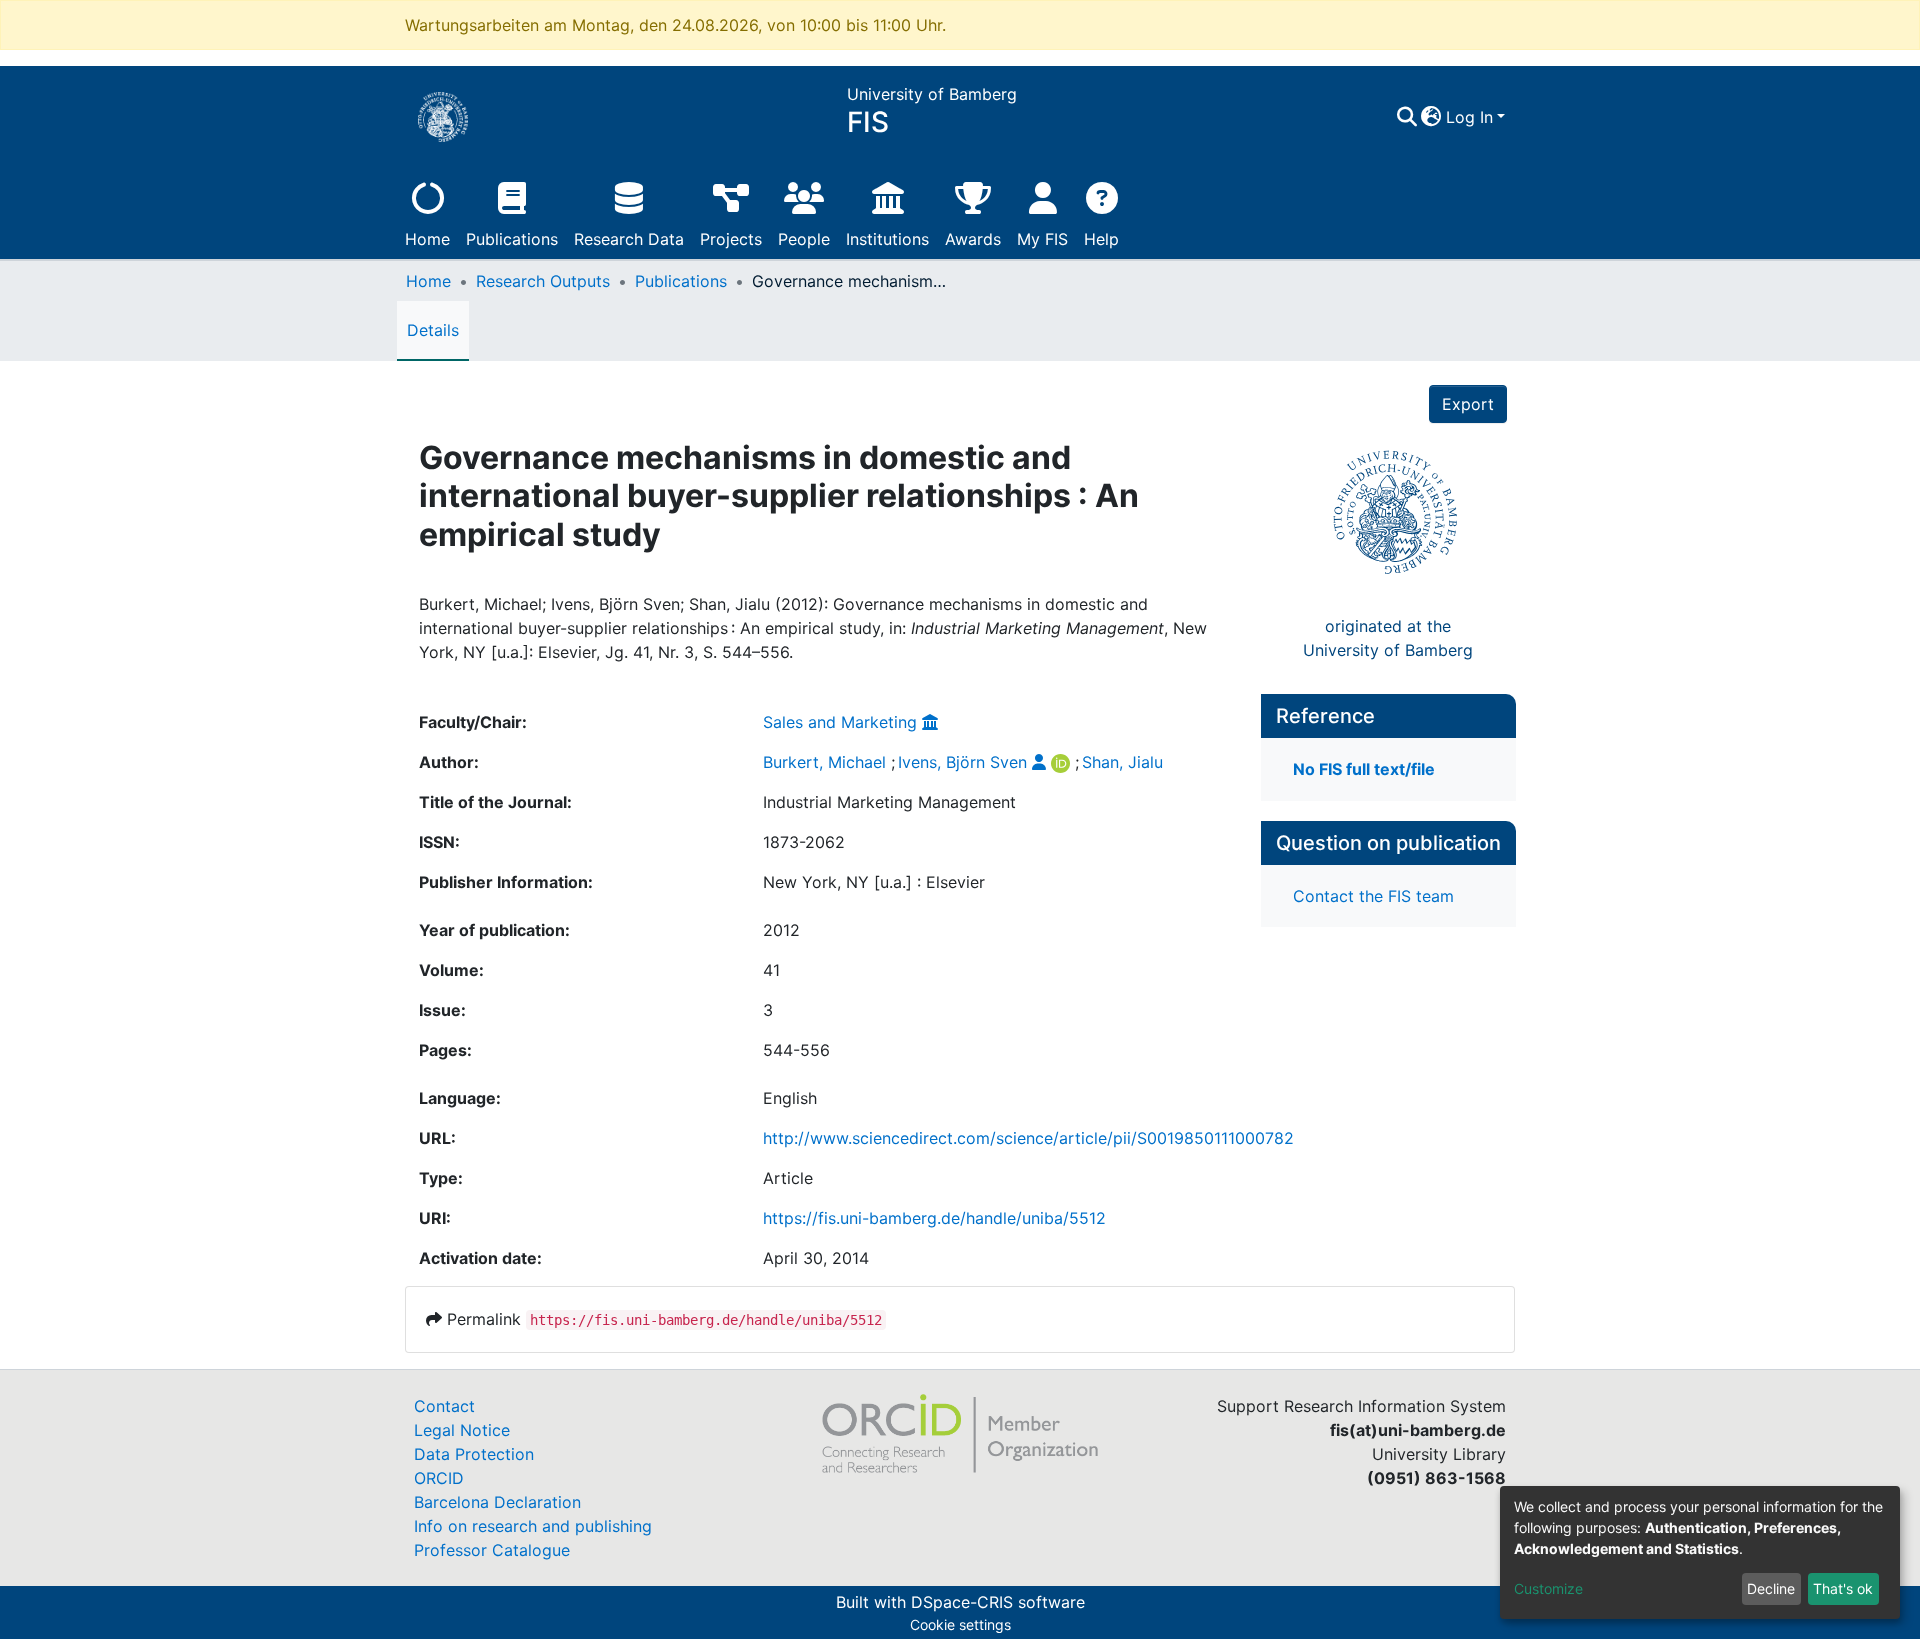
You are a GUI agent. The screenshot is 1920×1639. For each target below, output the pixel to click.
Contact (444, 1406)
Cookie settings (960, 1624)
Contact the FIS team (1373, 896)
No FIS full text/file (1364, 769)
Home (427, 239)
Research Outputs (543, 281)
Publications (512, 239)
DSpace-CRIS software (998, 1602)
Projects (731, 239)
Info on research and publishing (533, 1526)
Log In (1469, 117)
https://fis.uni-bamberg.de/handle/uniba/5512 (934, 1218)
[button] (1431, 117)
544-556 (796, 1050)
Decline (1771, 1588)
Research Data (629, 239)
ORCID (439, 1478)
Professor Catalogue (492, 1550)
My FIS (1042, 239)
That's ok (1843, 1588)
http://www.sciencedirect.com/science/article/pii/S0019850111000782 (1028, 1138)
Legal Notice (462, 1430)
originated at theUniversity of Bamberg (1388, 638)
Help (1101, 239)
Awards (973, 239)
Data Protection (474, 1454)
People (804, 239)
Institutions (887, 239)
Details (433, 330)
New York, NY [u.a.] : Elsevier (874, 882)
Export (1468, 404)
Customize (1548, 1588)
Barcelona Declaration (497, 1502)
